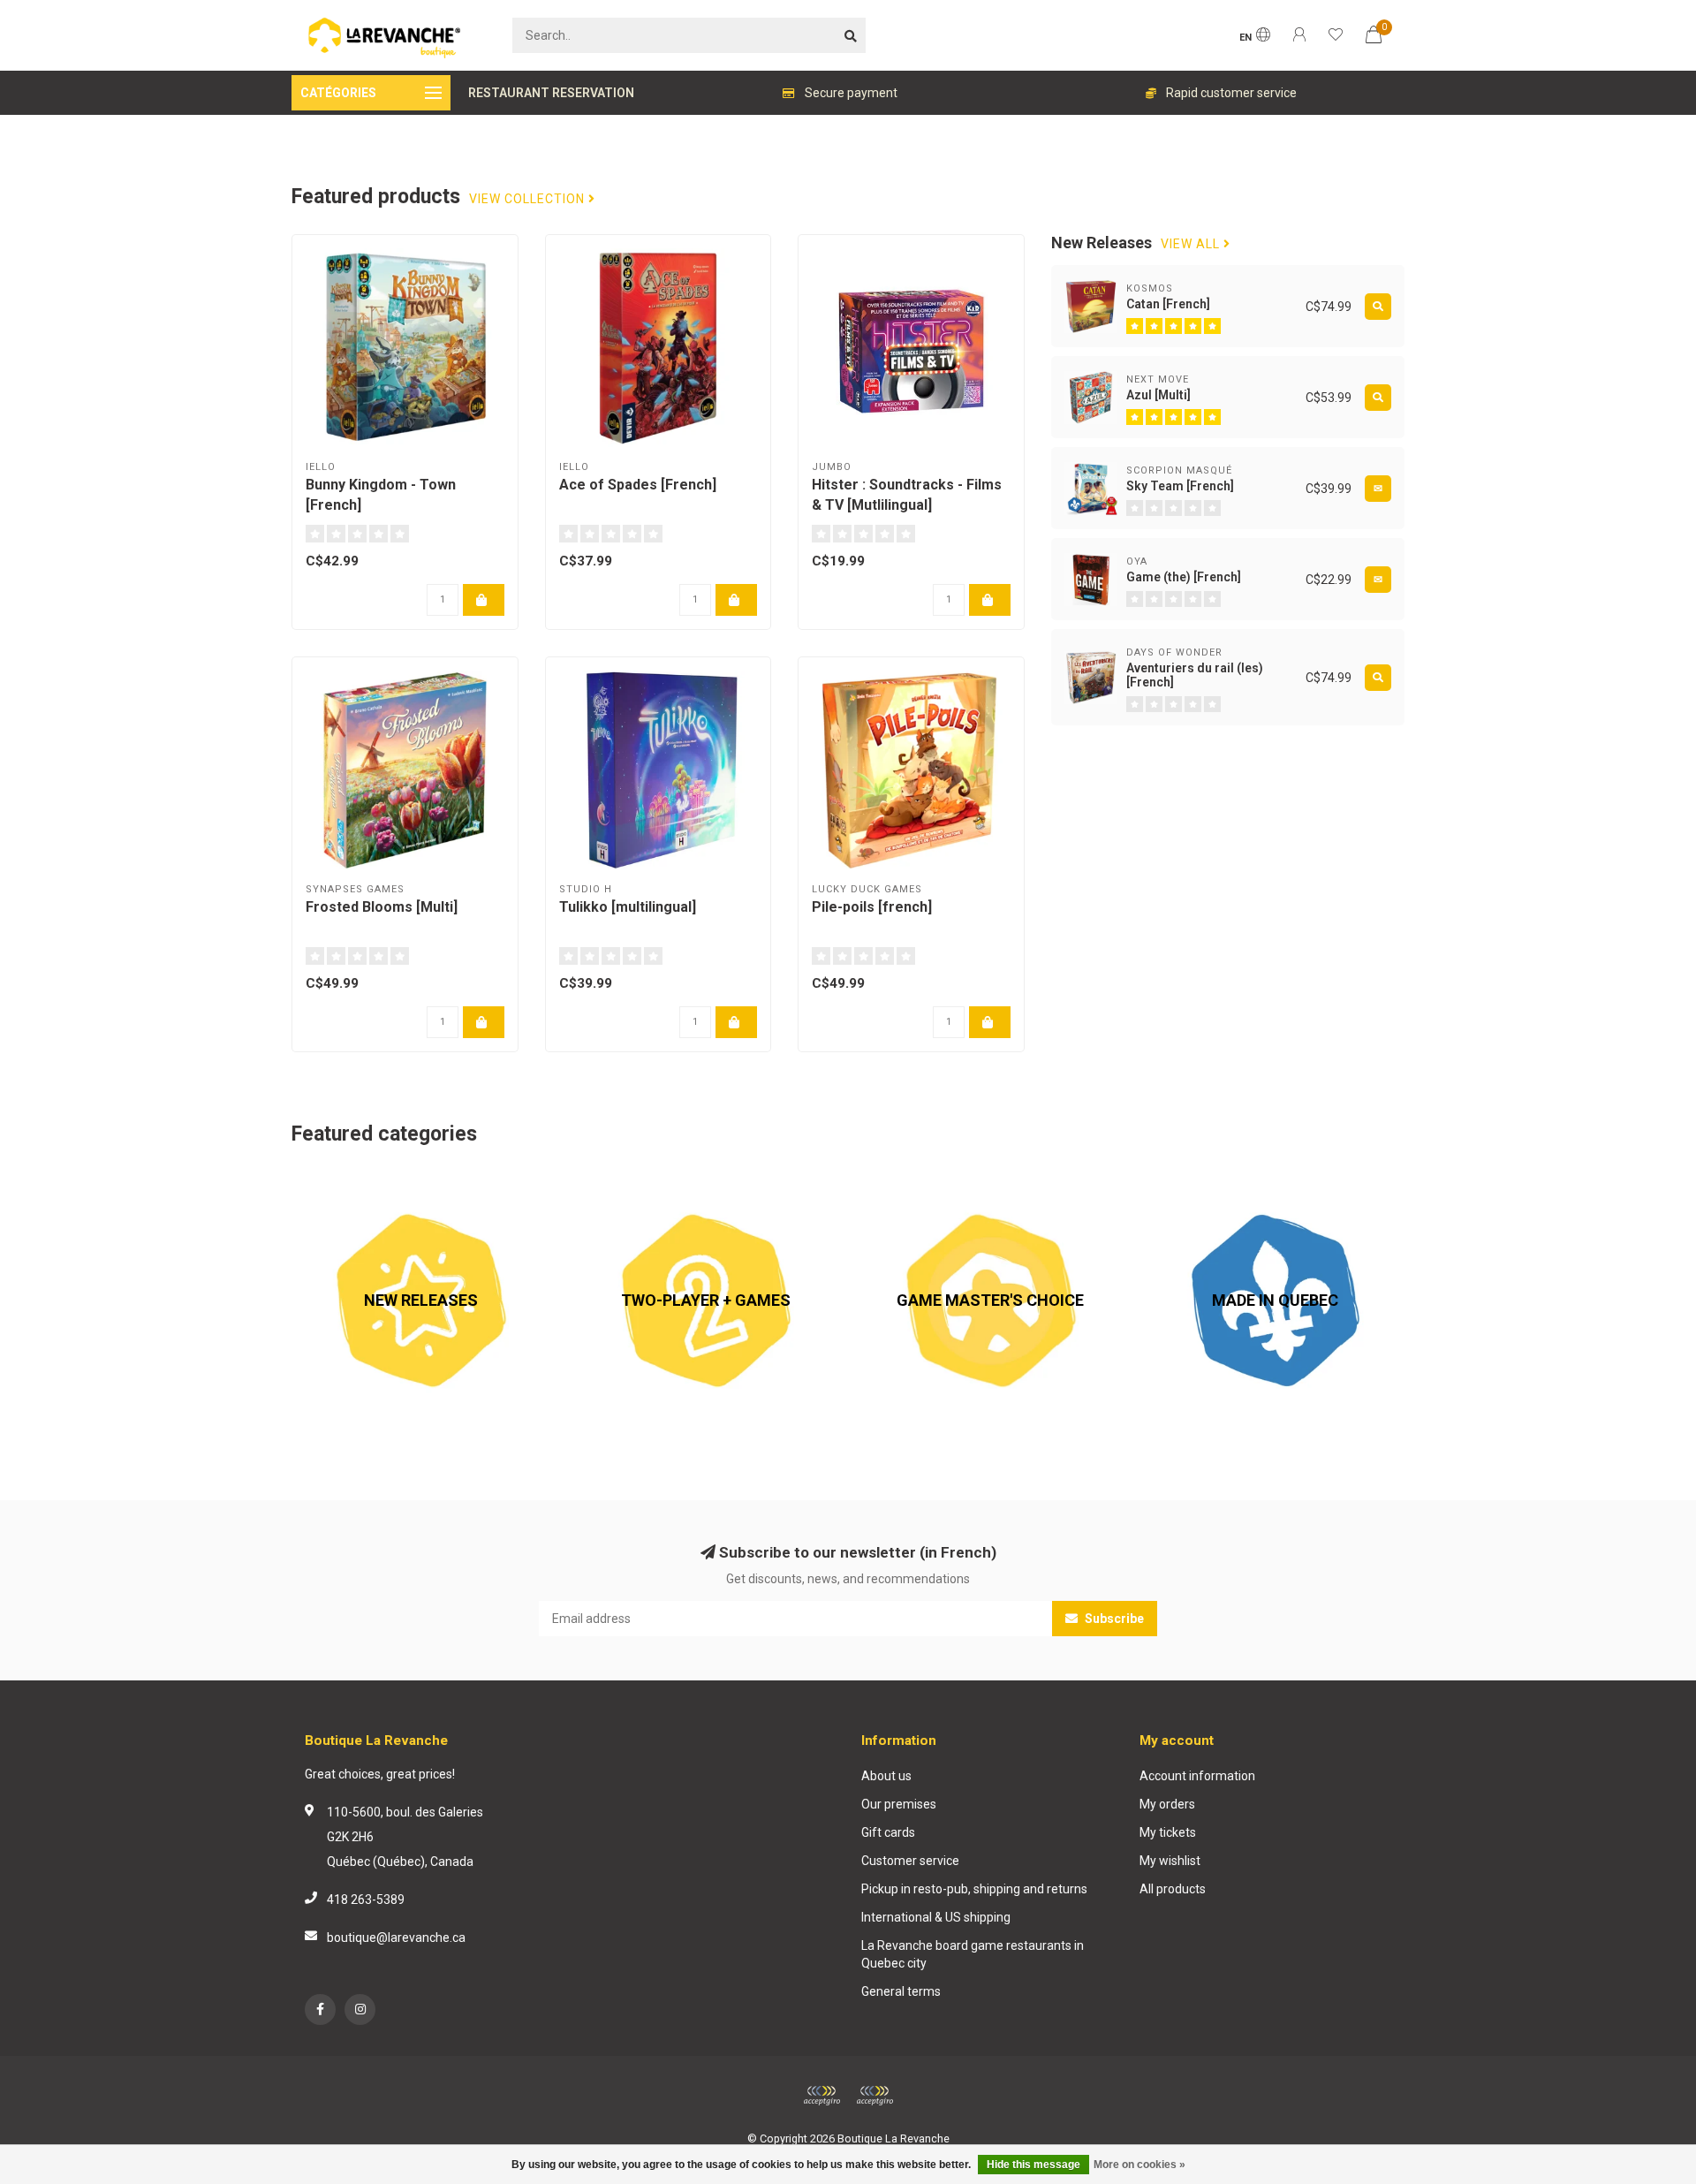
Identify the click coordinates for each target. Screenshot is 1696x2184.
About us (886, 1776)
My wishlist (1170, 1861)
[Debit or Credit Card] (821, 2096)
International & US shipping (936, 1917)
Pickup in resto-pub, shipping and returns (974, 1889)
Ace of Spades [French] (638, 485)
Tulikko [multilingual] (628, 907)
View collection (529, 199)
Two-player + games (634, 1180)
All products (1173, 1889)
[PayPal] (874, 2096)
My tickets (1168, 1832)
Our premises (899, 1804)
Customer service (910, 1861)
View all (1192, 244)
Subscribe (1113, 1619)
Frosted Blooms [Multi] (382, 907)
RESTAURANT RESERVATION (551, 93)
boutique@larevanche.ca (396, 1938)
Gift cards (888, 1832)
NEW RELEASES (336, 1180)
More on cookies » (1139, 2165)
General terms (901, 1991)
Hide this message (1033, 2165)
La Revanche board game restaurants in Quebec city (973, 1954)
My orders (1167, 1804)
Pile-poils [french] (872, 907)
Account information (1197, 1776)
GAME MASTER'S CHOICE (933, 1180)
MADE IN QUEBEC (1195, 1180)
